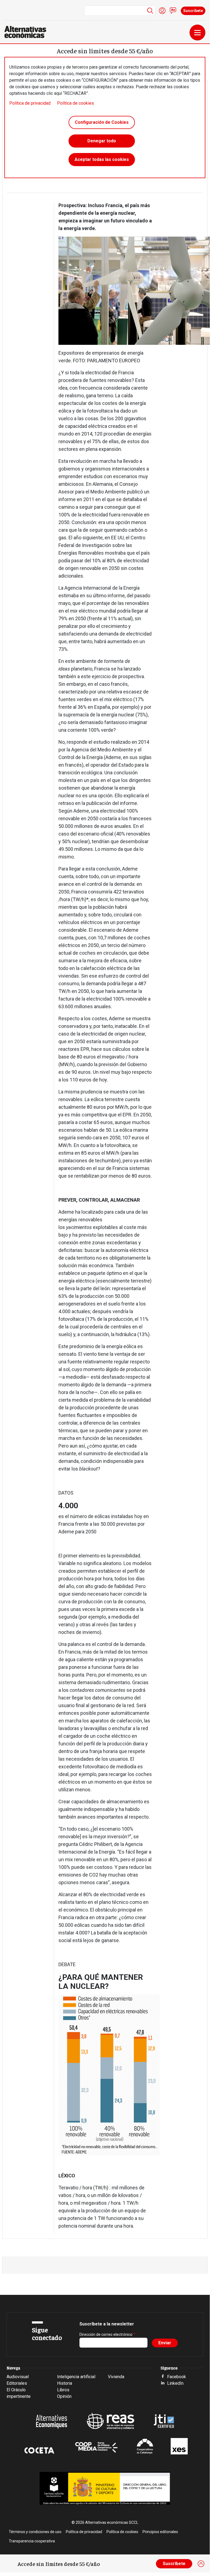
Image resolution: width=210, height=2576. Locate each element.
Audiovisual (18, 2377)
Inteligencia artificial (76, 2377)
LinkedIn (175, 2383)
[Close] (201, 2564)
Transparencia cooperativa (32, 2541)
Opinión (64, 2396)
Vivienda (116, 2377)
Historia (65, 2383)
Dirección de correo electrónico (106, 2334)
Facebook (177, 2377)
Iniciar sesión (162, 11)
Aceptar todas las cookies (102, 159)
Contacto (173, 11)
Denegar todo (102, 141)
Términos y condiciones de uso (35, 2532)
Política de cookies (76, 103)
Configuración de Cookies (102, 122)
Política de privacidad (30, 103)
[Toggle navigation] (197, 33)
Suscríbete (193, 11)
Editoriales (17, 2383)
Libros (63, 2390)
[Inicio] (27, 32)
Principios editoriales (160, 2532)
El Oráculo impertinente (19, 2393)
